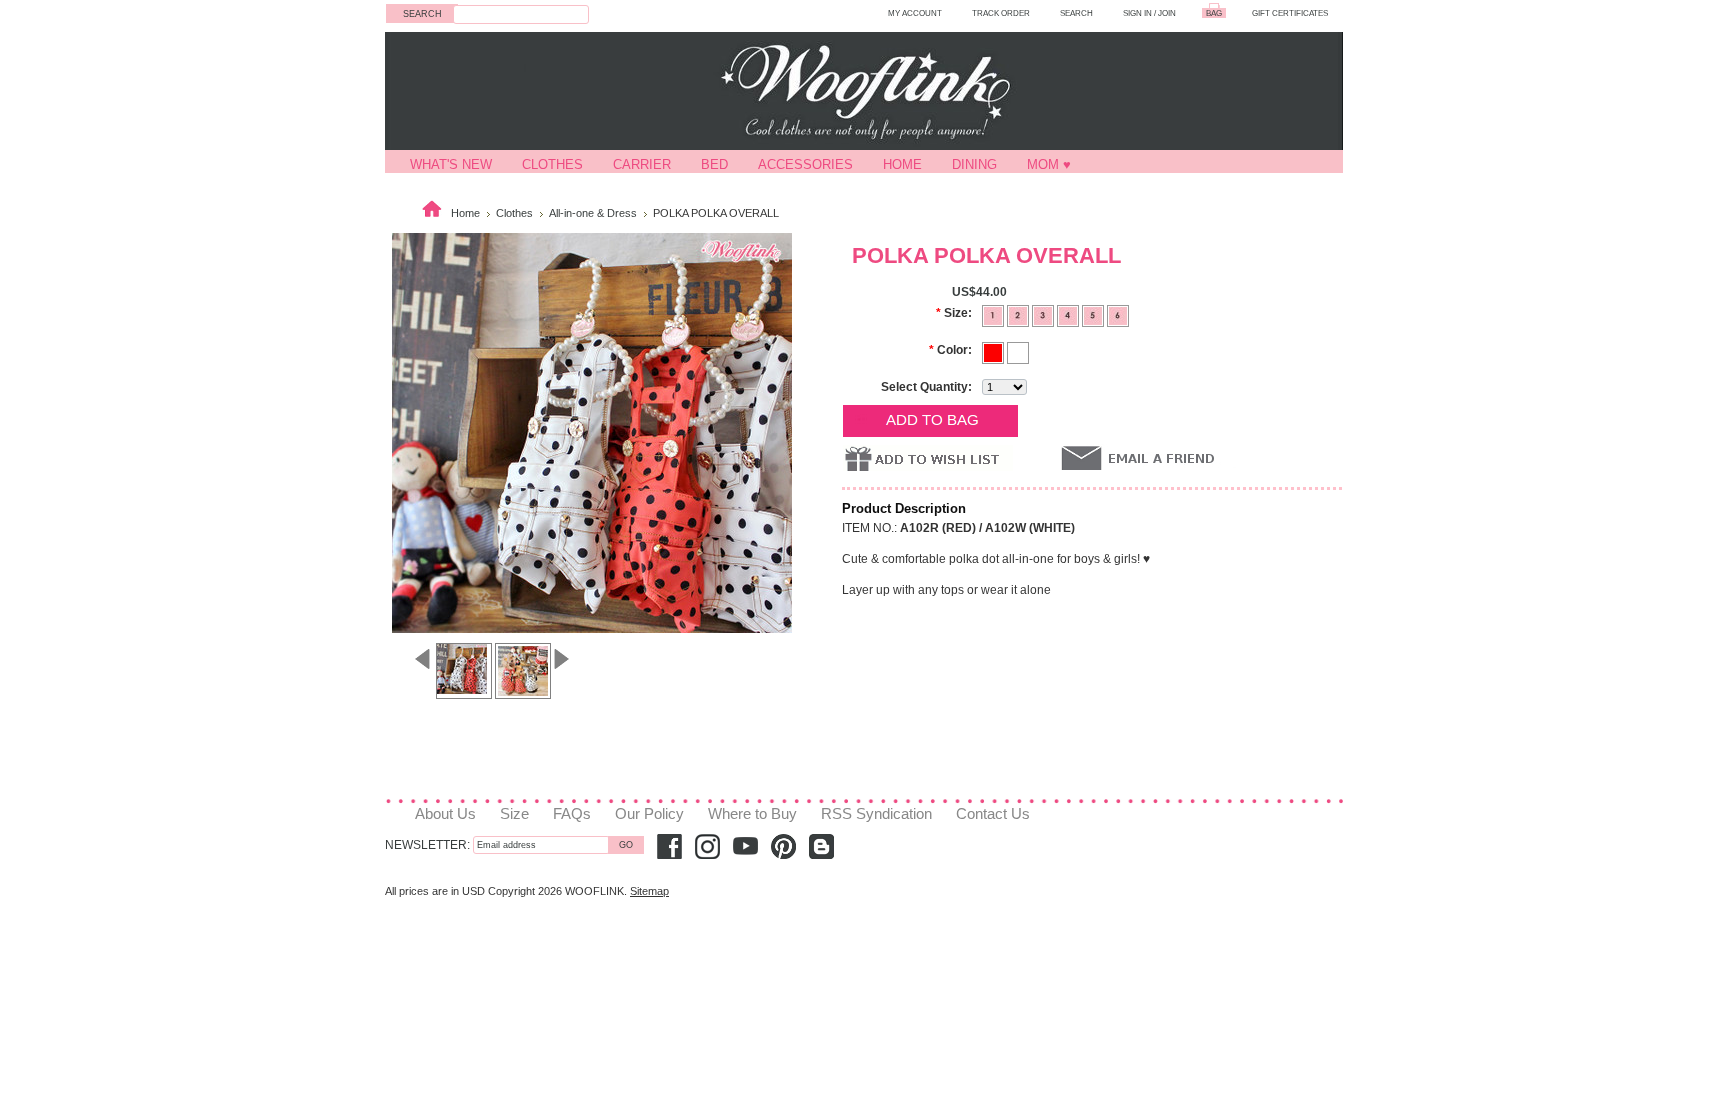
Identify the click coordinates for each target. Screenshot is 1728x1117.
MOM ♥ (1049, 164)
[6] (1118, 314)
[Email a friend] (1148, 457)
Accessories (805, 164)
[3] (1044, 314)
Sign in (1137, 13)
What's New (451, 164)
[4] (1069, 314)
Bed (714, 164)
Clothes (552, 164)
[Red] (994, 351)
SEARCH (1076, 13)
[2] (1019, 314)
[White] (1018, 351)
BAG (1214, 13)
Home (902, 164)
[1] (994, 314)
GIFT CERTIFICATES (1290, 13)
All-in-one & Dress (593, 213)
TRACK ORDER (1001, 13)
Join (1167, 13)
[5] (1094, 314)
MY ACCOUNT (915, 13)
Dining (974, 164)
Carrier (642, 164)
